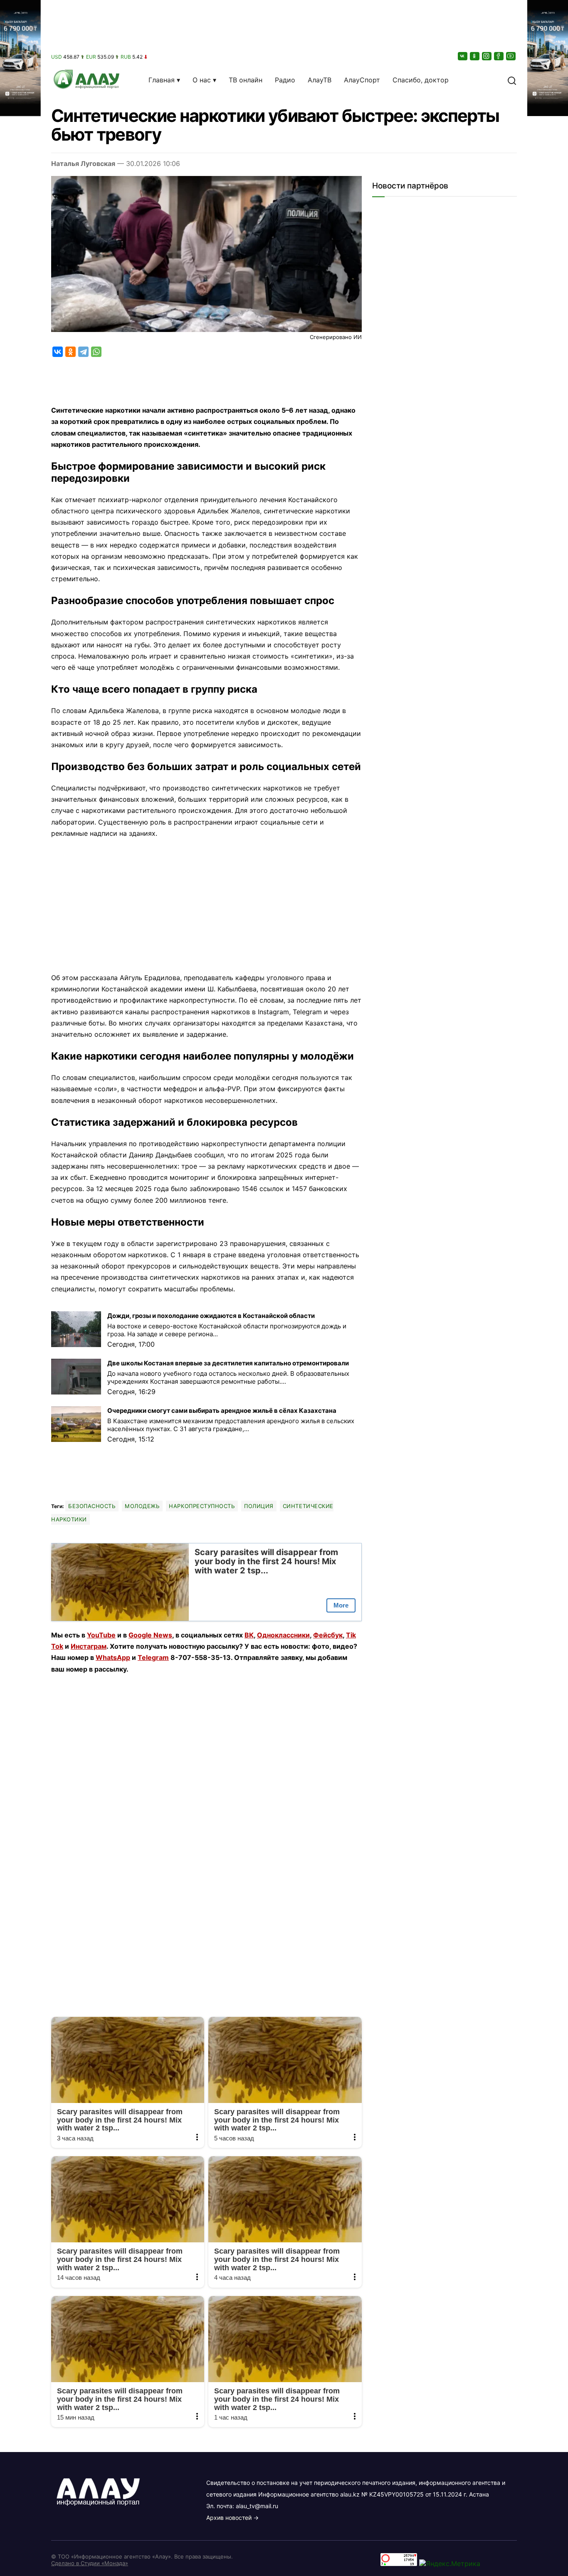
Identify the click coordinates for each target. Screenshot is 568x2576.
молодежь (142, 1506)
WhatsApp (113, 1657)
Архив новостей (229, 2518)
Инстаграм (89, 1646)
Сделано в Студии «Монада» (90, 2563)
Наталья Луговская (83, 163)
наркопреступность (202, 1506)
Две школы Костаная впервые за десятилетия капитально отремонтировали (228, 1363)
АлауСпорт (362, 80)
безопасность (92, 1506)
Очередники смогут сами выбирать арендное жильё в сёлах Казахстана (222, 1411)
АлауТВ (320, 80)
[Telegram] (83, 352)
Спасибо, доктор (421, 80)
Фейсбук (328, 1635)
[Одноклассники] (475, 56)
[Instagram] (487, 56)
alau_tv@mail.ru (257, 2506)
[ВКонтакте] (463, 56)
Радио (285, 80)
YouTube (101, 1635)
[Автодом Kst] (20, 1288)
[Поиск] (512, 80)
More (341, 1605)
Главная (162, 80)
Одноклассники (283, 1635)
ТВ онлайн (246, 80)
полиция (259, 1506)
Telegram (153, 1657)
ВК (249, 1635)
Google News (150, 1635)
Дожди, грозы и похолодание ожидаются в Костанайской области (211, 1316)
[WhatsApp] (96, 352)
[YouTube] (511, 56)
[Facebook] (499, 56)
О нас (202, 80)
